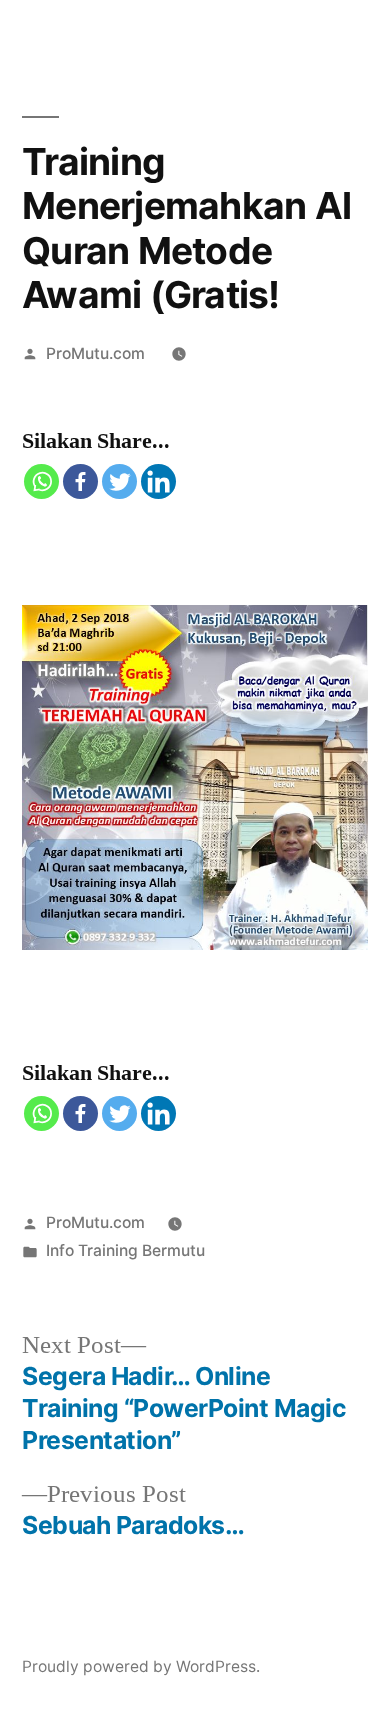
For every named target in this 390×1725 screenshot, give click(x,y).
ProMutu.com (95, 353)
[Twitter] (119, 481)
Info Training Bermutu (125, 1250)
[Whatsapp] (41, 481)
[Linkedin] (158, 481)
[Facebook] (80, 481)
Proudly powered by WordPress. (141, 1666)
